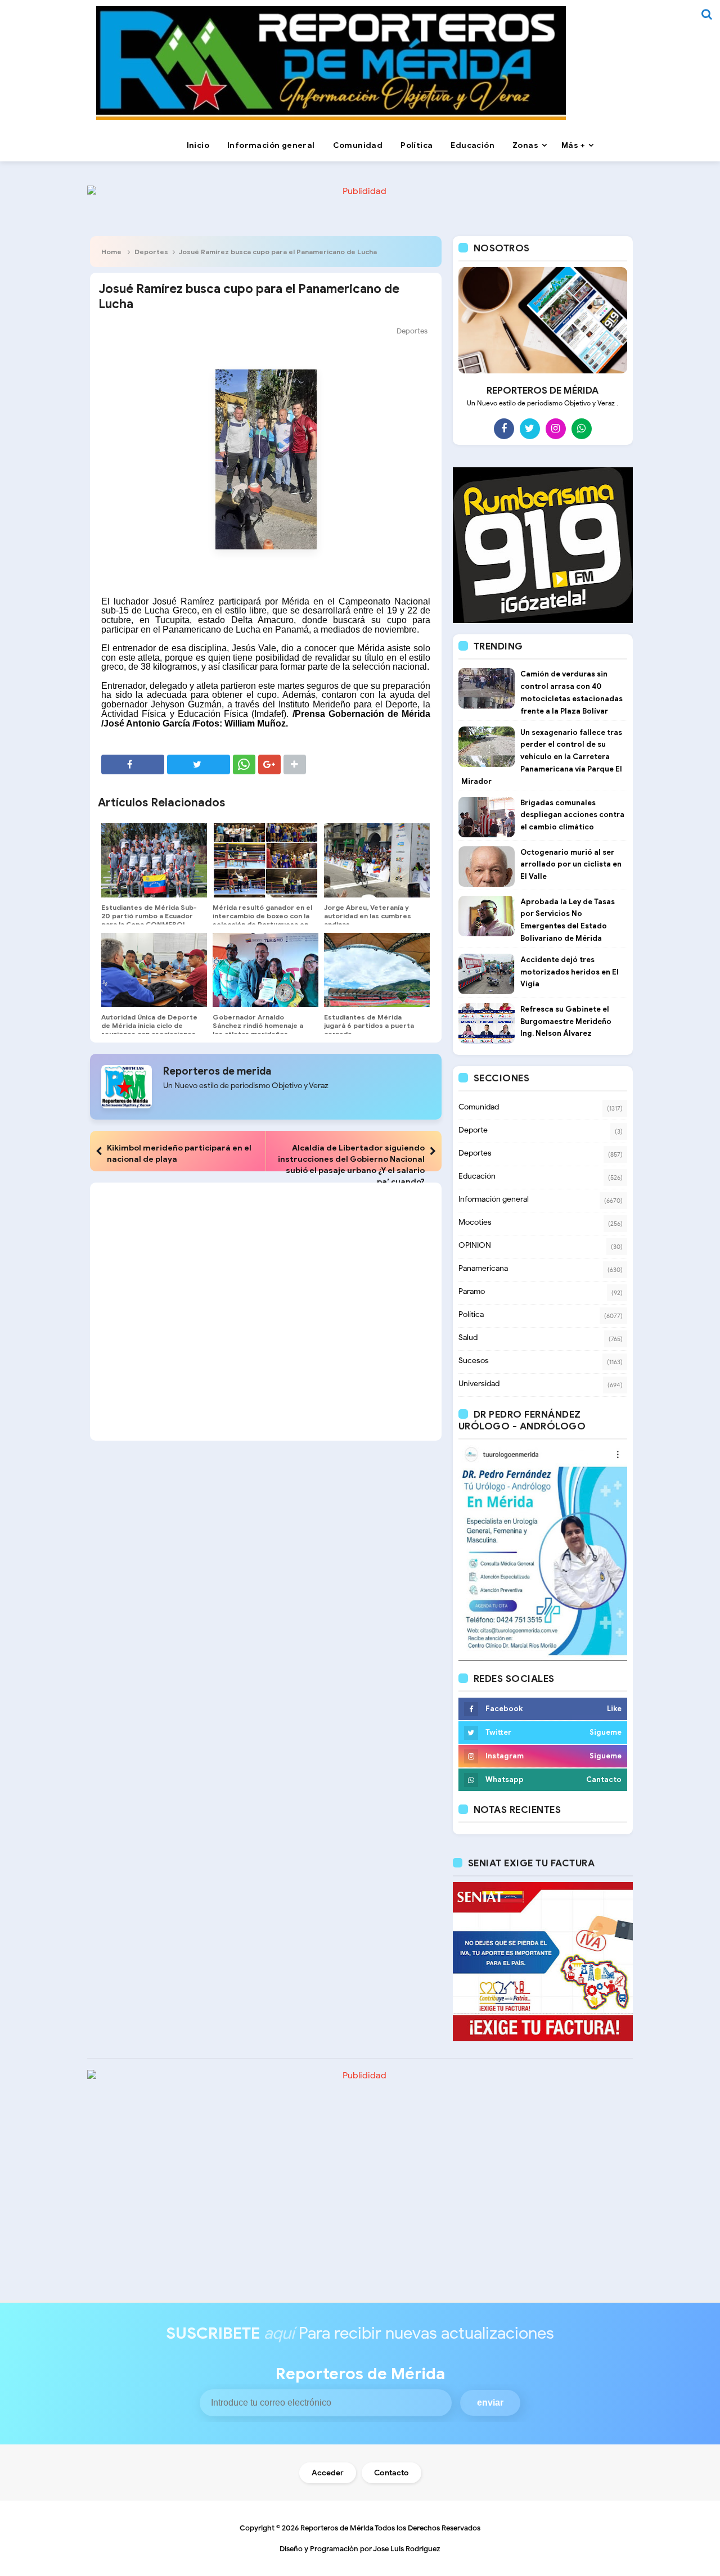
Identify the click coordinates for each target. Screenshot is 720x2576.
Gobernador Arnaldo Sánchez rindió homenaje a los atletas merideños (258, 1025)
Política (471, 1314)
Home (111, 252)
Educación (477, 1176)
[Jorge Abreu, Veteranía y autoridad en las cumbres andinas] (377, 860)
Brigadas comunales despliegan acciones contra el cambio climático (572, 815)
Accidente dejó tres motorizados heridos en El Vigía (570, 972)
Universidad (479, 1384)
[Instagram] (556, 428)
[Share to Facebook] (133, 764)
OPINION (475, 1245)
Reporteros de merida (217, 1071)
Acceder (328, 2473)
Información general (494, 1199)
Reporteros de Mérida (337, 2528)
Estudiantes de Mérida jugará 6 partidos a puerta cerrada (369, 1025)
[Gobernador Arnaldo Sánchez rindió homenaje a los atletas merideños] (265, 970)
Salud (468, 1337)
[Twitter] (530, 428)
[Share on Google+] (269, 764)
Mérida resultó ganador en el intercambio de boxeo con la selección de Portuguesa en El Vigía (262, 920)
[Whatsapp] (582, 428)
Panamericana (483, 1268)
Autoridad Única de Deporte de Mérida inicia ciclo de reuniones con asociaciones (149, 1025)
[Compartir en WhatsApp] (244, 764)
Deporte (473, 1130)
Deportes (151, 252)
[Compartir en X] (199, 764)
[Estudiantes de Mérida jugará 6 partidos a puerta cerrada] (377, 970)
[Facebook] (504, 428)
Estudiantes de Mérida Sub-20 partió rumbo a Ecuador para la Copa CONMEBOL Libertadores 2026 (149, 920)
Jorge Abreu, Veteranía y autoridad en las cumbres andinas (368, 916)
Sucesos (474, 1361)
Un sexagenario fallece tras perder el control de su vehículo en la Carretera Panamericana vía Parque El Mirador (542, 757)
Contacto (391, 2473)
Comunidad (479, 1107)
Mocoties (475, 1222)
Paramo (472, 1291)
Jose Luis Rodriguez (407, 2549)
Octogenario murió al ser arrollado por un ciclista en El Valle (571, 865)
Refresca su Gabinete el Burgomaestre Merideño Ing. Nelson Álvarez (566, 1021)
